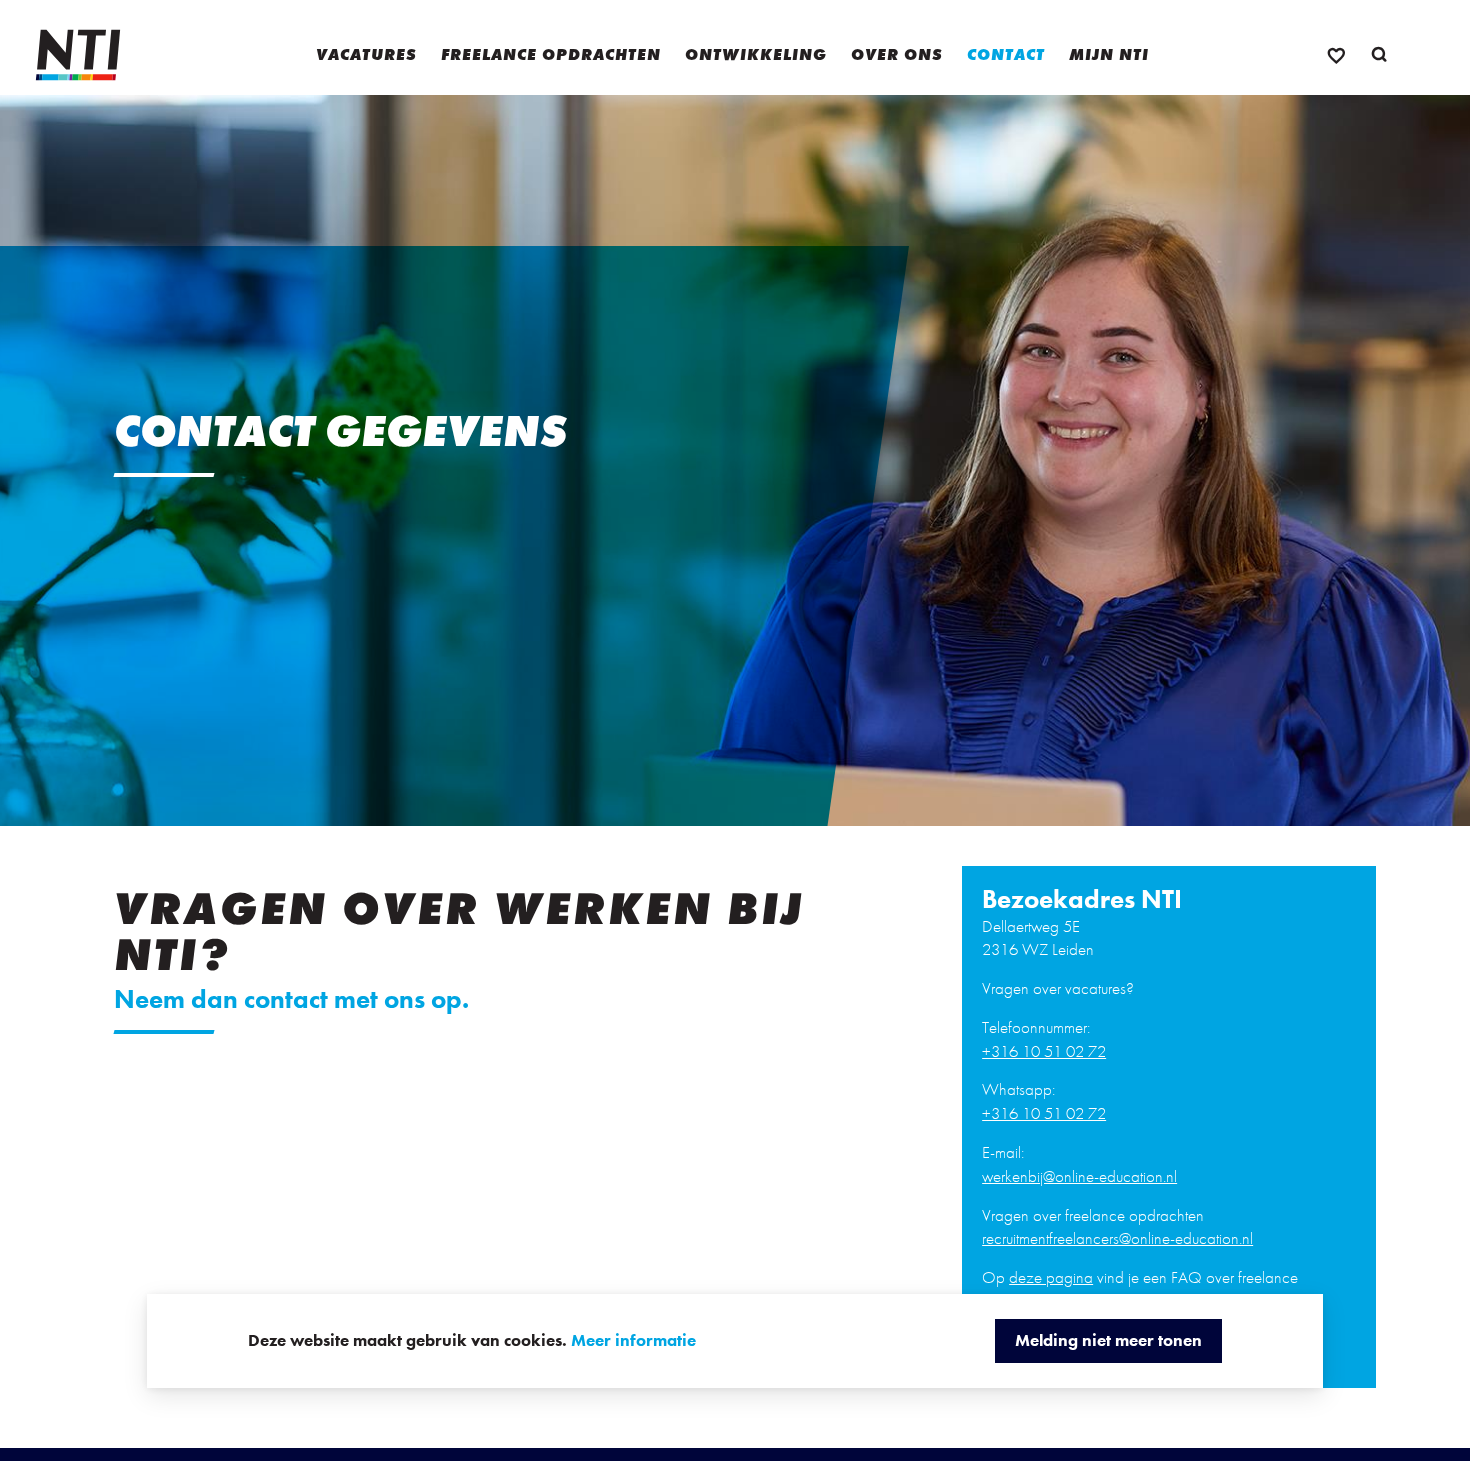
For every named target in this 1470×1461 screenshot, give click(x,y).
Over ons (897, 54)
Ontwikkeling (756, 54)
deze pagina (1051, 1277)
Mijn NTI (1109, 54)
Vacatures (366, 54)
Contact (1006, 54)
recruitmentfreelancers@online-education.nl (1117, 1238)
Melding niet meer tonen (1108, 1340)
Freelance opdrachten (551, 54)
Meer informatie (633, 1340)
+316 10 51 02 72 (1044, 1051)
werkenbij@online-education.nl (1079, 1176)
